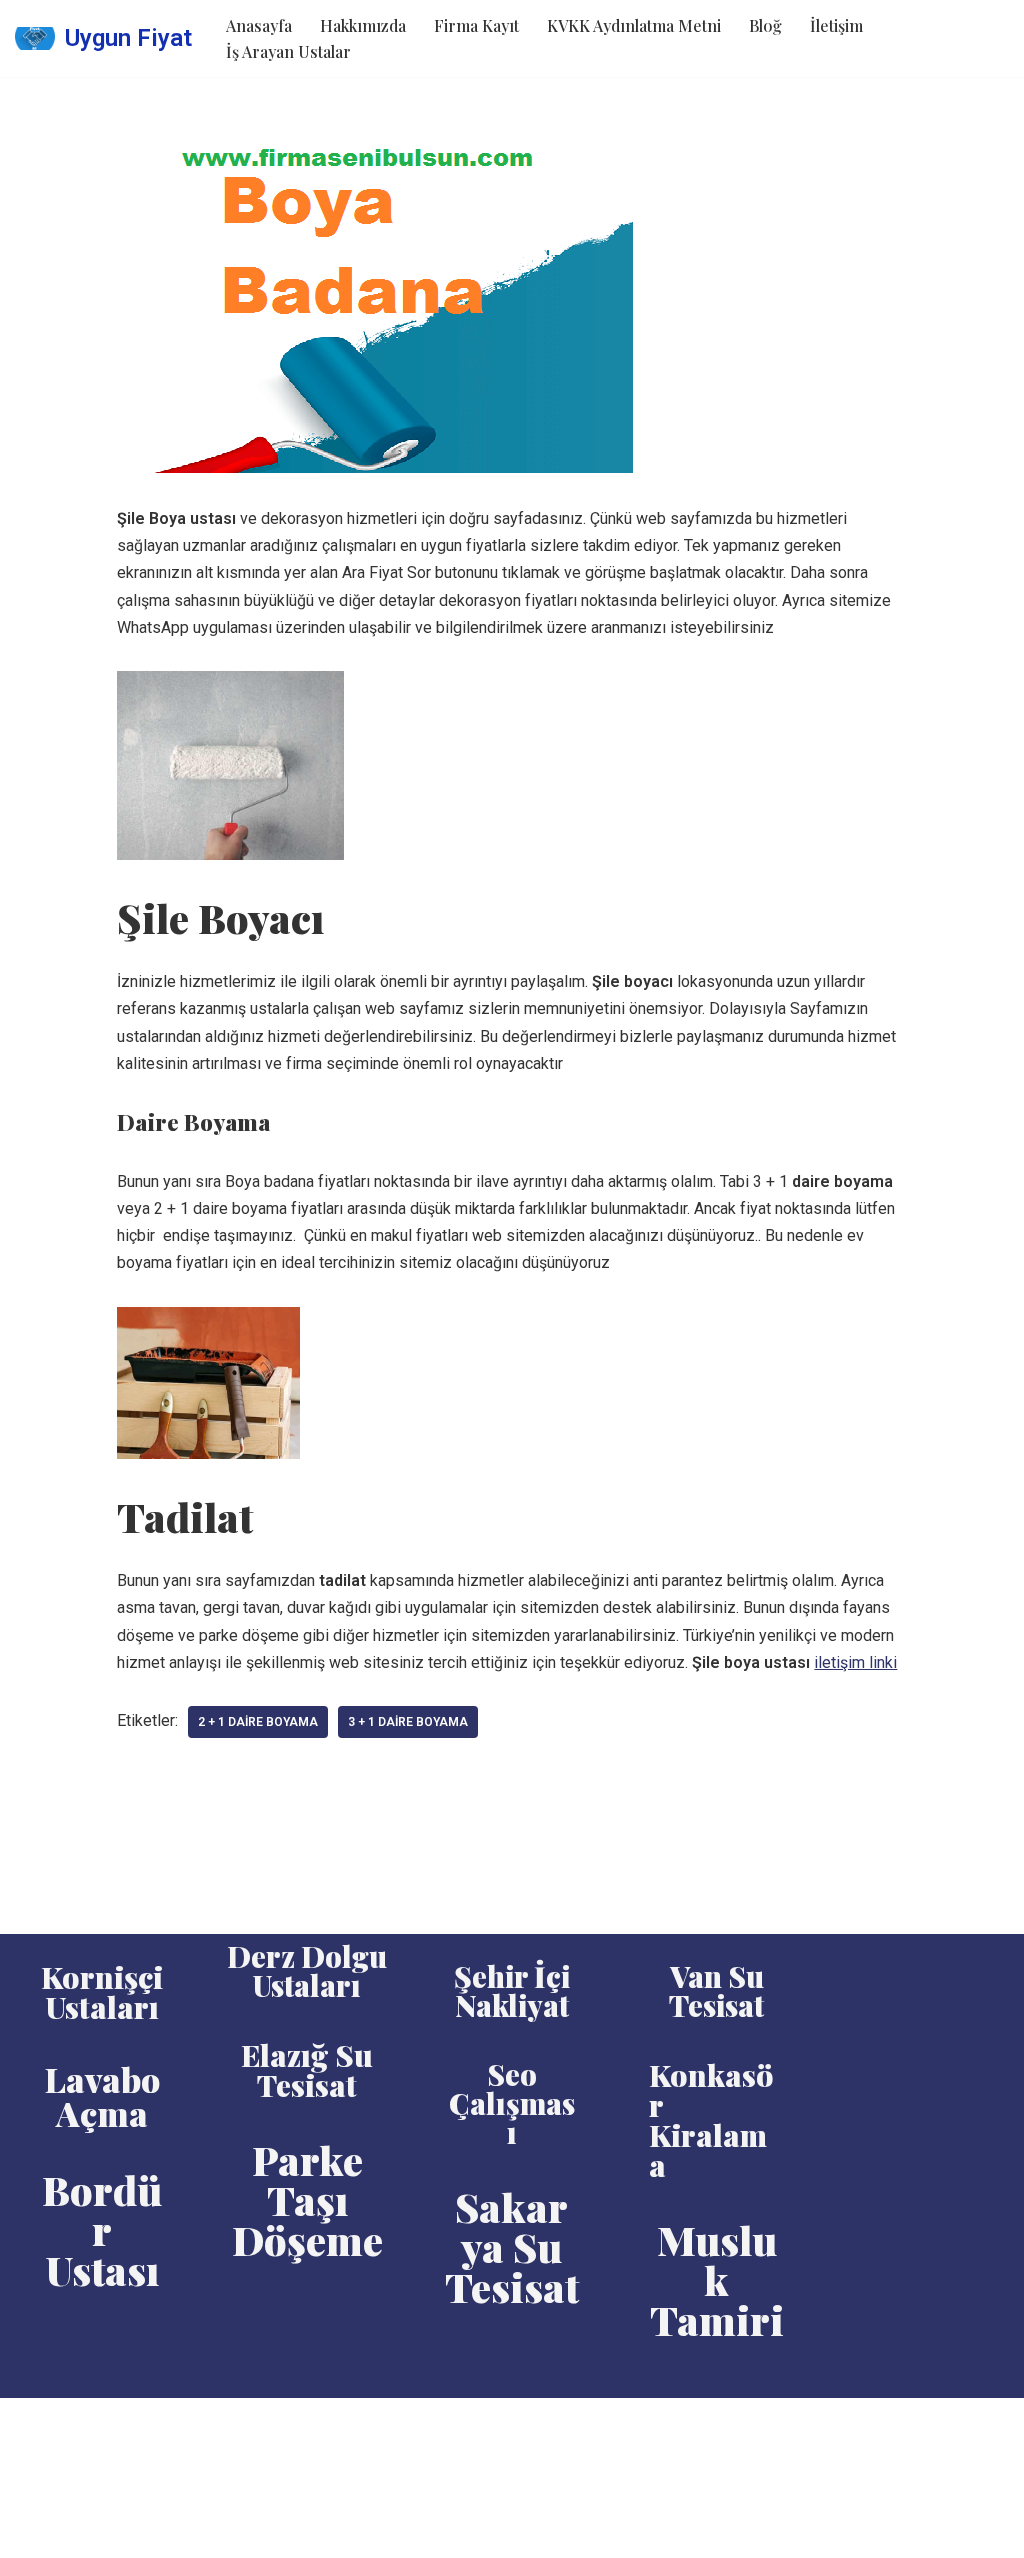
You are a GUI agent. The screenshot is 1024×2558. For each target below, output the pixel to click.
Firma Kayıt (476, 25)
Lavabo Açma (102, 2096)
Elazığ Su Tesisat (307, 2070)
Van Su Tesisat (716, 1990)
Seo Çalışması (512, 2103)
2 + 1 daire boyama (258, 1722)
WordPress (105, 2423)
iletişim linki (855, 1662)
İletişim (836, 25)
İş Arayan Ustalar (288, 51)
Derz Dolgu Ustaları (307, 1970)
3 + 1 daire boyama (408, 1722)
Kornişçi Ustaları (102, 1992)
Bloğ (765, 25)
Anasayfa (259, 25)
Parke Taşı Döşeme (307, 2199)
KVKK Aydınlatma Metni (634, 25)
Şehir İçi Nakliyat (512, 1990)
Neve (33, 2423)
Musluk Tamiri (717, 2279)
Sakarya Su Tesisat (512, 2246)
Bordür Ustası (102, 2229)
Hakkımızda (363, 25)
